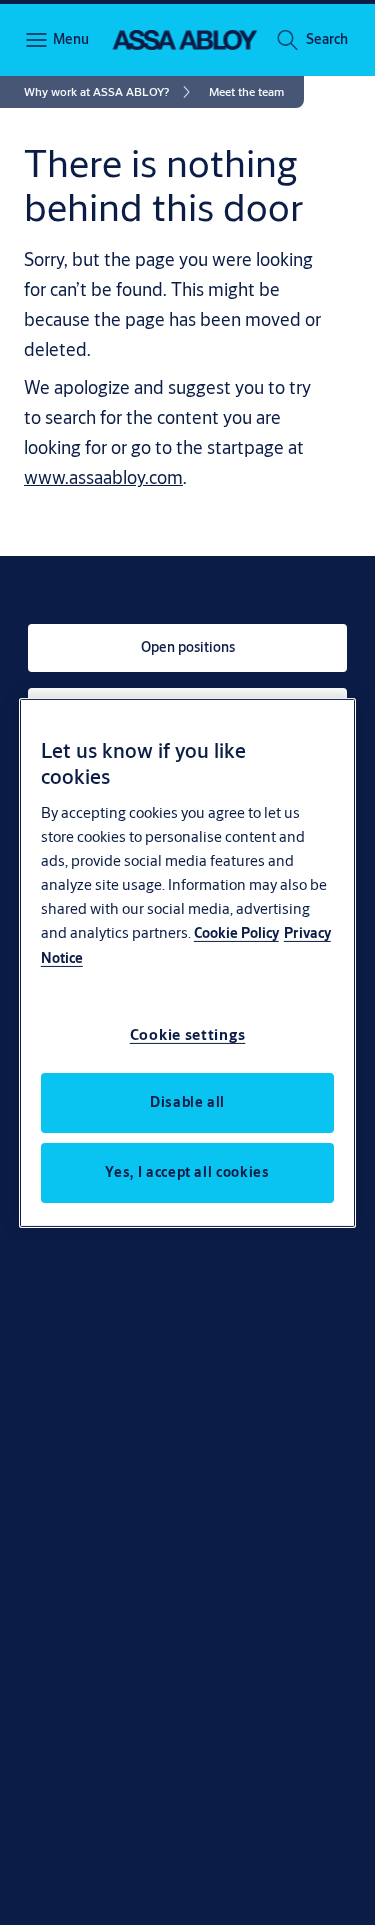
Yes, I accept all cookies (187, 1172)
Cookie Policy (236, 933)
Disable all (187, 1102)
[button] (327, 40)
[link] (110, 92)
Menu (70, 39)
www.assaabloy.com (103, 477)
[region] (188, 962)
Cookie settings (188, 1034)
